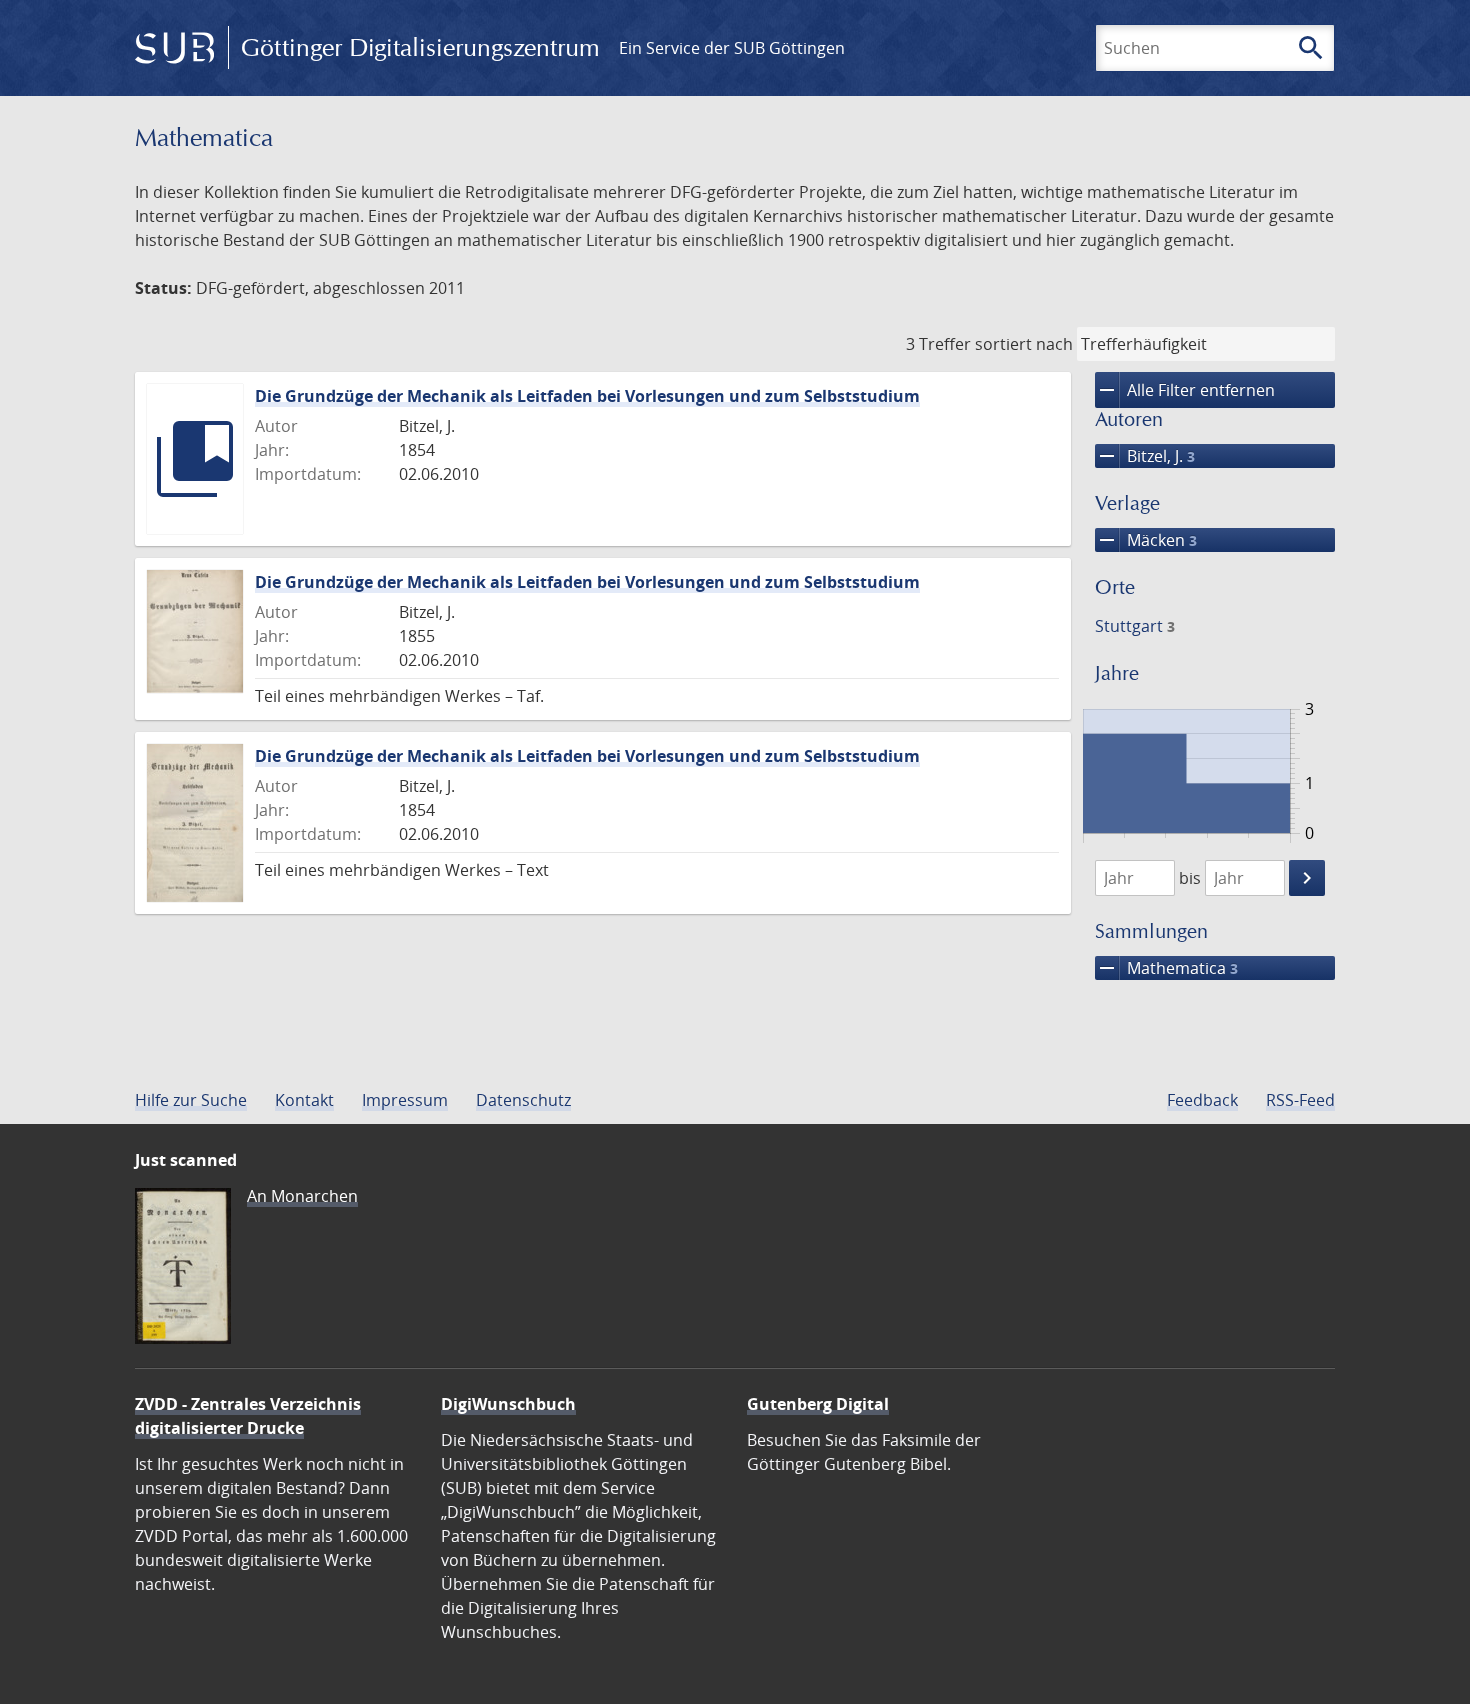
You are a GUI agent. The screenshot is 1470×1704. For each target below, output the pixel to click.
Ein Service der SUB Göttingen (732, 48)
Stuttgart (1135, 626)
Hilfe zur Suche (191, 1100)
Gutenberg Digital (818, 1404)
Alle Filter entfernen (1185, 390)
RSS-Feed (1300, 1100)
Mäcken (1146, 540)
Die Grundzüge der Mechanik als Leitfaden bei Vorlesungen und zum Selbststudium (587, 396)
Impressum (405, 1100)
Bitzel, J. (1145, 456)
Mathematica (1166, 968)
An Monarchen (302, 1196)
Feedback (1202, 1100)
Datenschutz (523, 1100)
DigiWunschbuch (508, 1404)
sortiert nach (1024, 344)
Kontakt (304, 1100)
